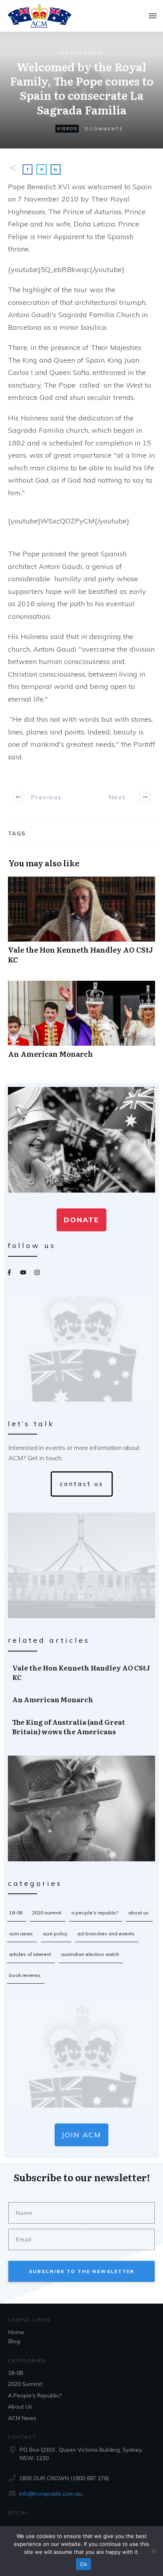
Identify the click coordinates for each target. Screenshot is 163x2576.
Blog (14, 2341)
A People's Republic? (95, 1913)
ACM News (21, 1934)
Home (16, 2332)
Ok (83, 2564)
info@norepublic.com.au (50, 2494)
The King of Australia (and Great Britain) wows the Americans (82, 1727)
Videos (67, 128)
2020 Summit (47, 1913)
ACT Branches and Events (106, 1934)
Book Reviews (25, 1975)
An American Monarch (81, 1024)
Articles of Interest (30, 1954)
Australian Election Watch (90, 1954)
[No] (153, 2551)
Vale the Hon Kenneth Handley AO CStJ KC (81, 925)
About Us (138, 1913)
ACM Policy (55, 1934)
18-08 (16, 1913)
